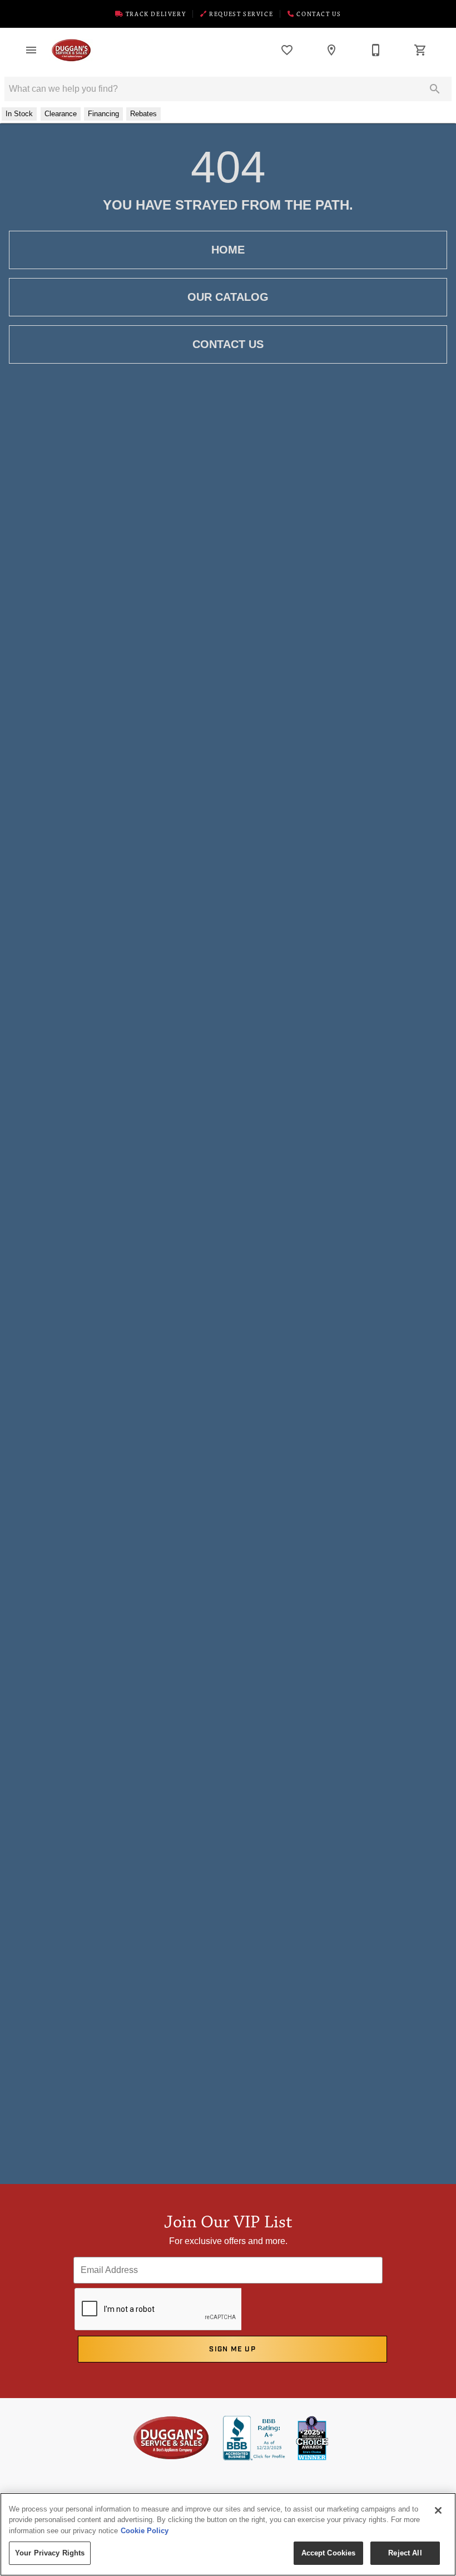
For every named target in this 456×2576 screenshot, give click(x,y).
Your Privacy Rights (50, 2553)
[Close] (438, 2510)
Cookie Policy (145, 2531)
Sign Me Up (232, 2349)
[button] (31, 50)
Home (228, 250)
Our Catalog (228, 297)
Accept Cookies (329, 2553)
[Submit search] (435, 89)
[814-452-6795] (376, 50)
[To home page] (71, 50)
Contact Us (318, 14)
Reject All (405, 2553)
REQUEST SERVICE (240, 14)
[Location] (331, 50)
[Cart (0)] (420, 50)
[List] (287, 50)
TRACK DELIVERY (155, 14)
